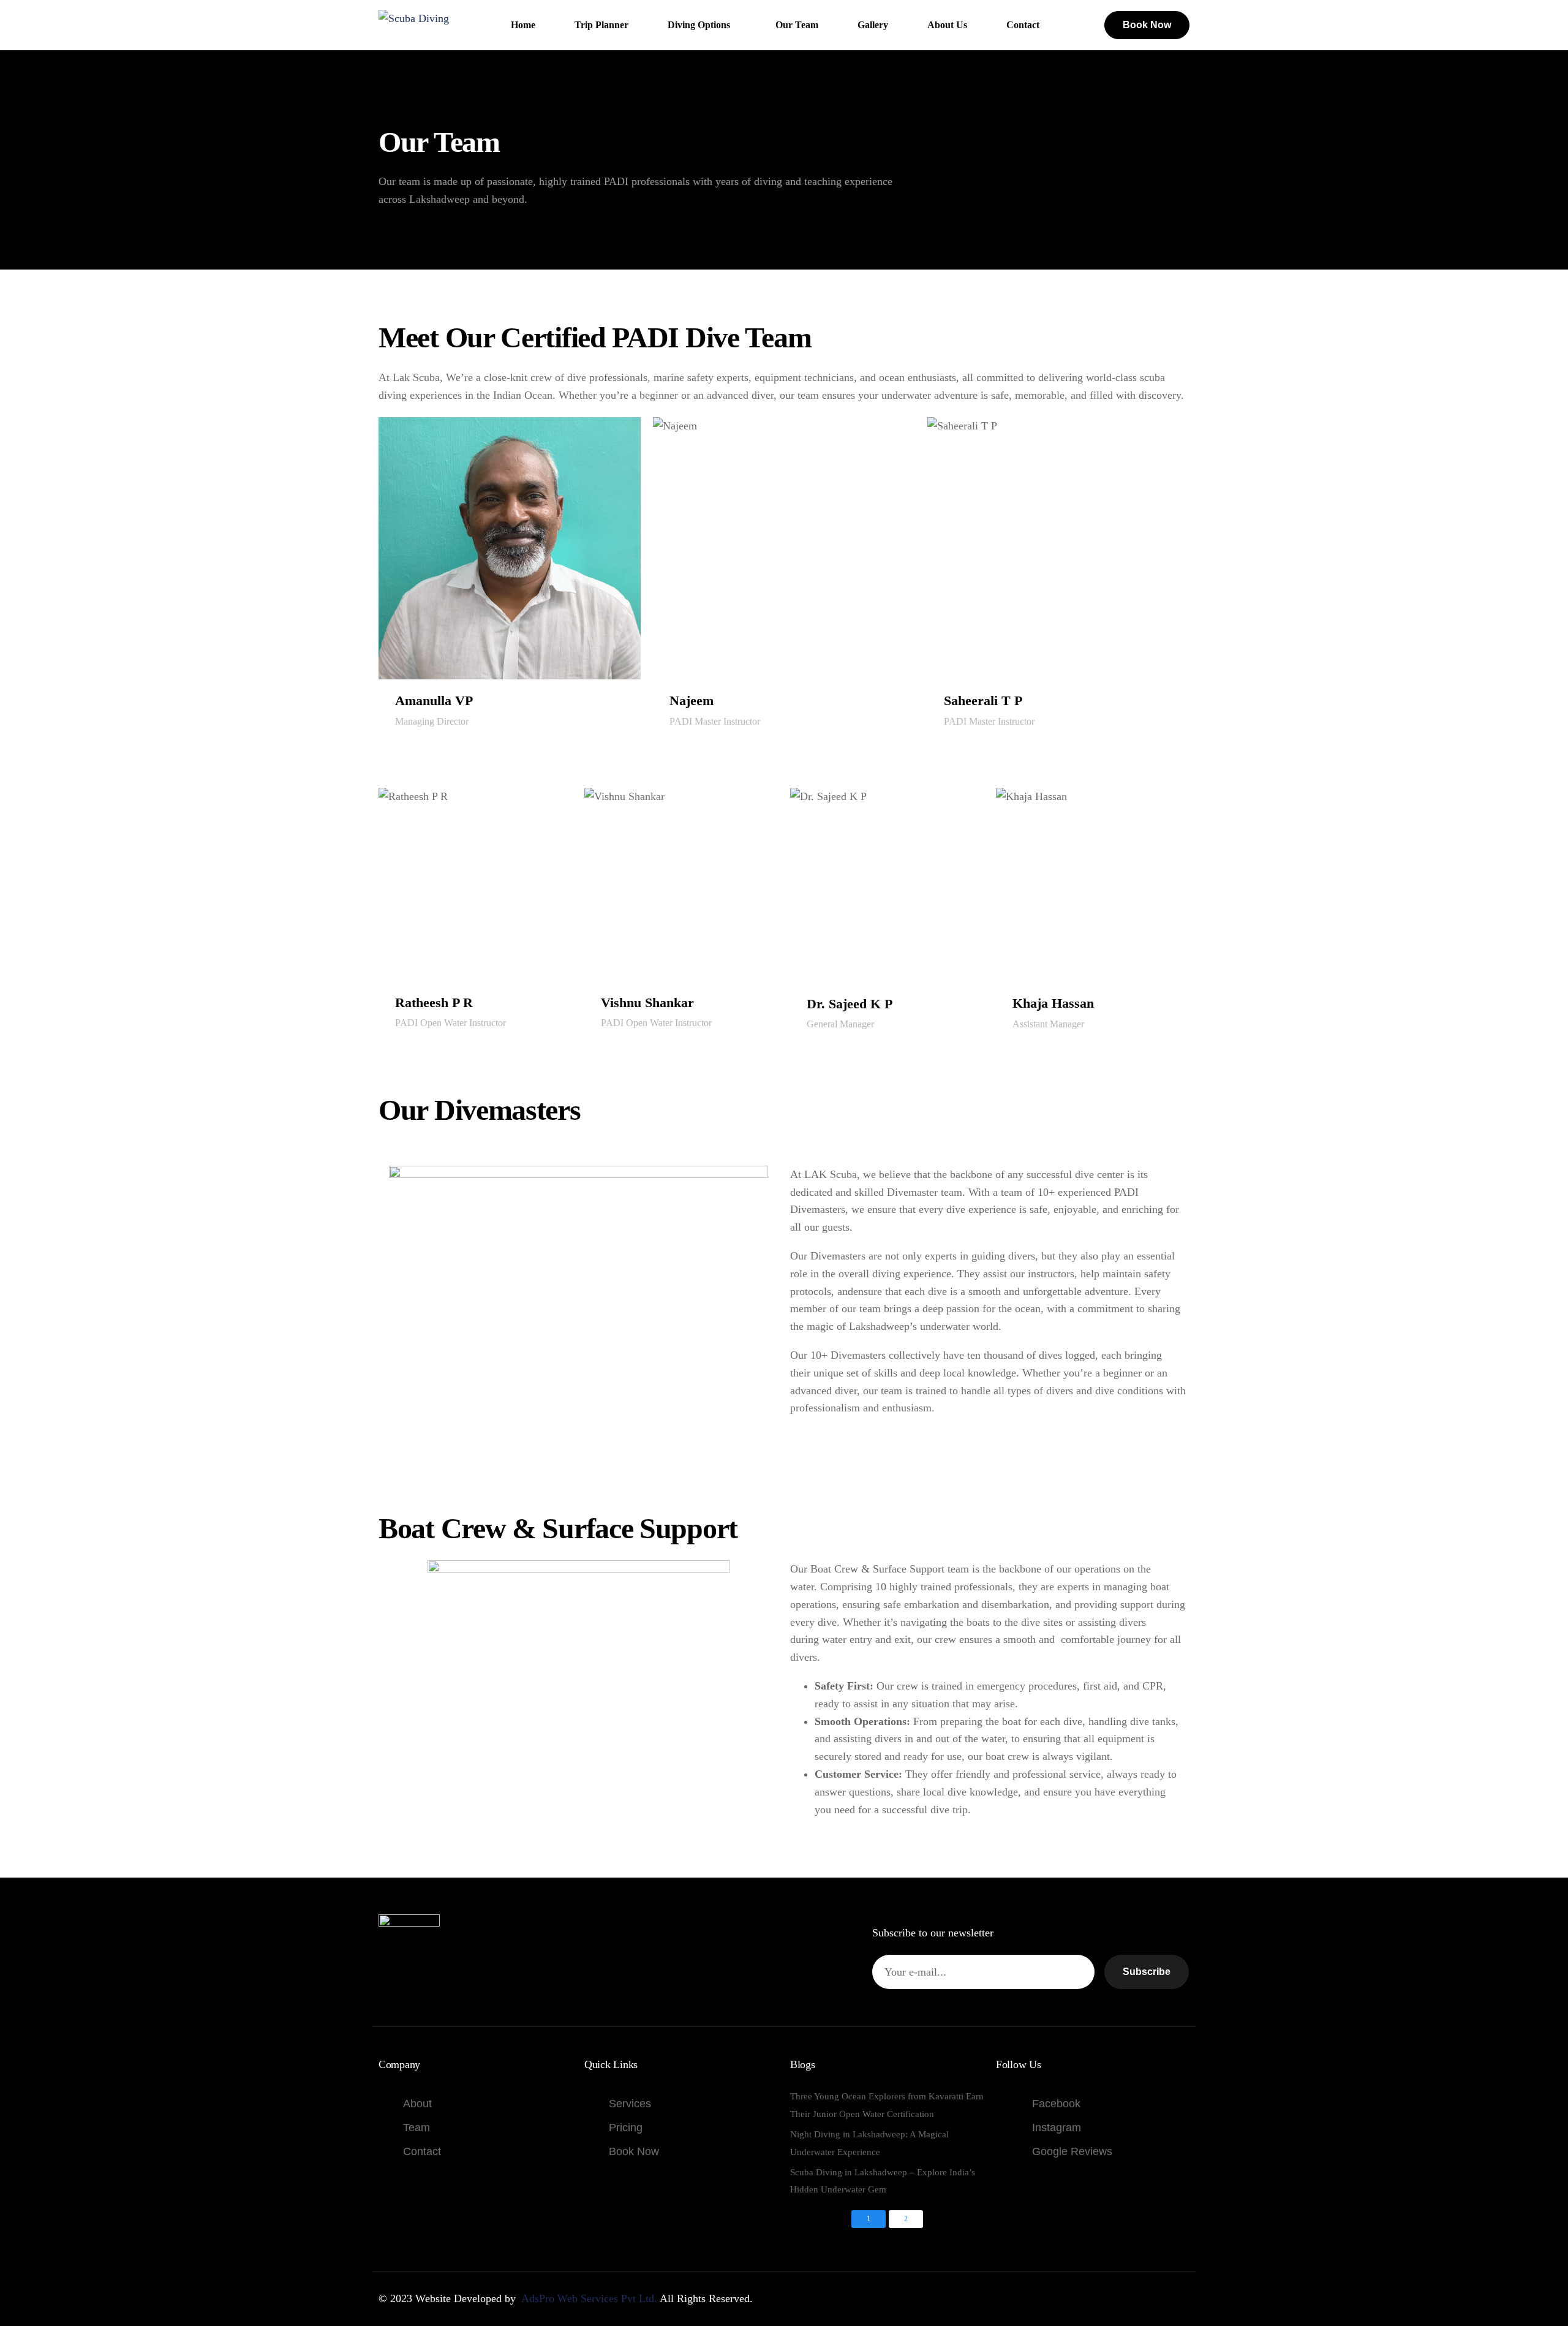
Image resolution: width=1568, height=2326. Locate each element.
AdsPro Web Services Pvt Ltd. (589, 2298)
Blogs (803, 2064)
